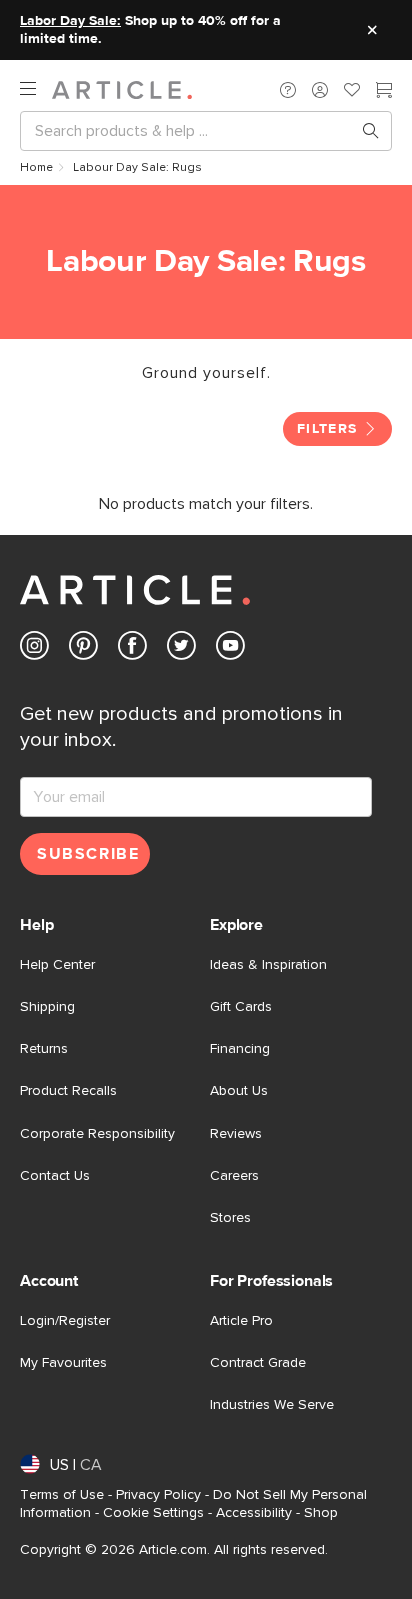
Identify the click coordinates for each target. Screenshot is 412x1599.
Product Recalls (68, 1091)
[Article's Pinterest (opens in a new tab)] (83, 649)
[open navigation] (36, 89)
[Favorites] (352, 92)
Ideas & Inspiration (268, 965)
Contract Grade (258, 1363)
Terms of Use (62, 1495)
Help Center (57, 965)
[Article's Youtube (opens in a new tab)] (230, 649)
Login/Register (65, 1321)
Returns (44, 1049)
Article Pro (241, 1321)
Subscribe (88, 854)
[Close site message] (372, 30)
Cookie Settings (153, 1513)
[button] (288, 90)
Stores (230, 1218)
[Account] (320, 90)
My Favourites (63, 1363)
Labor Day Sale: (70, 21)
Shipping (47, 1007)
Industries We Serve (272, 1405)
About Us (239, 1091)
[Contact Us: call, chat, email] (288, 90)
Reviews (236, 1134)
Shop (321, 1513)
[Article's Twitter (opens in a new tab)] (181, 649)
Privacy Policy (158, 1495)
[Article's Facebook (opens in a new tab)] (132, 649)
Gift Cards (241, 1007)
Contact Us (55, 1176)
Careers (234, 1176)
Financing (240, 1049)
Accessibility (254, 1513)
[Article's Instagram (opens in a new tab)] (34, 649)
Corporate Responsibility (97, 1134)
